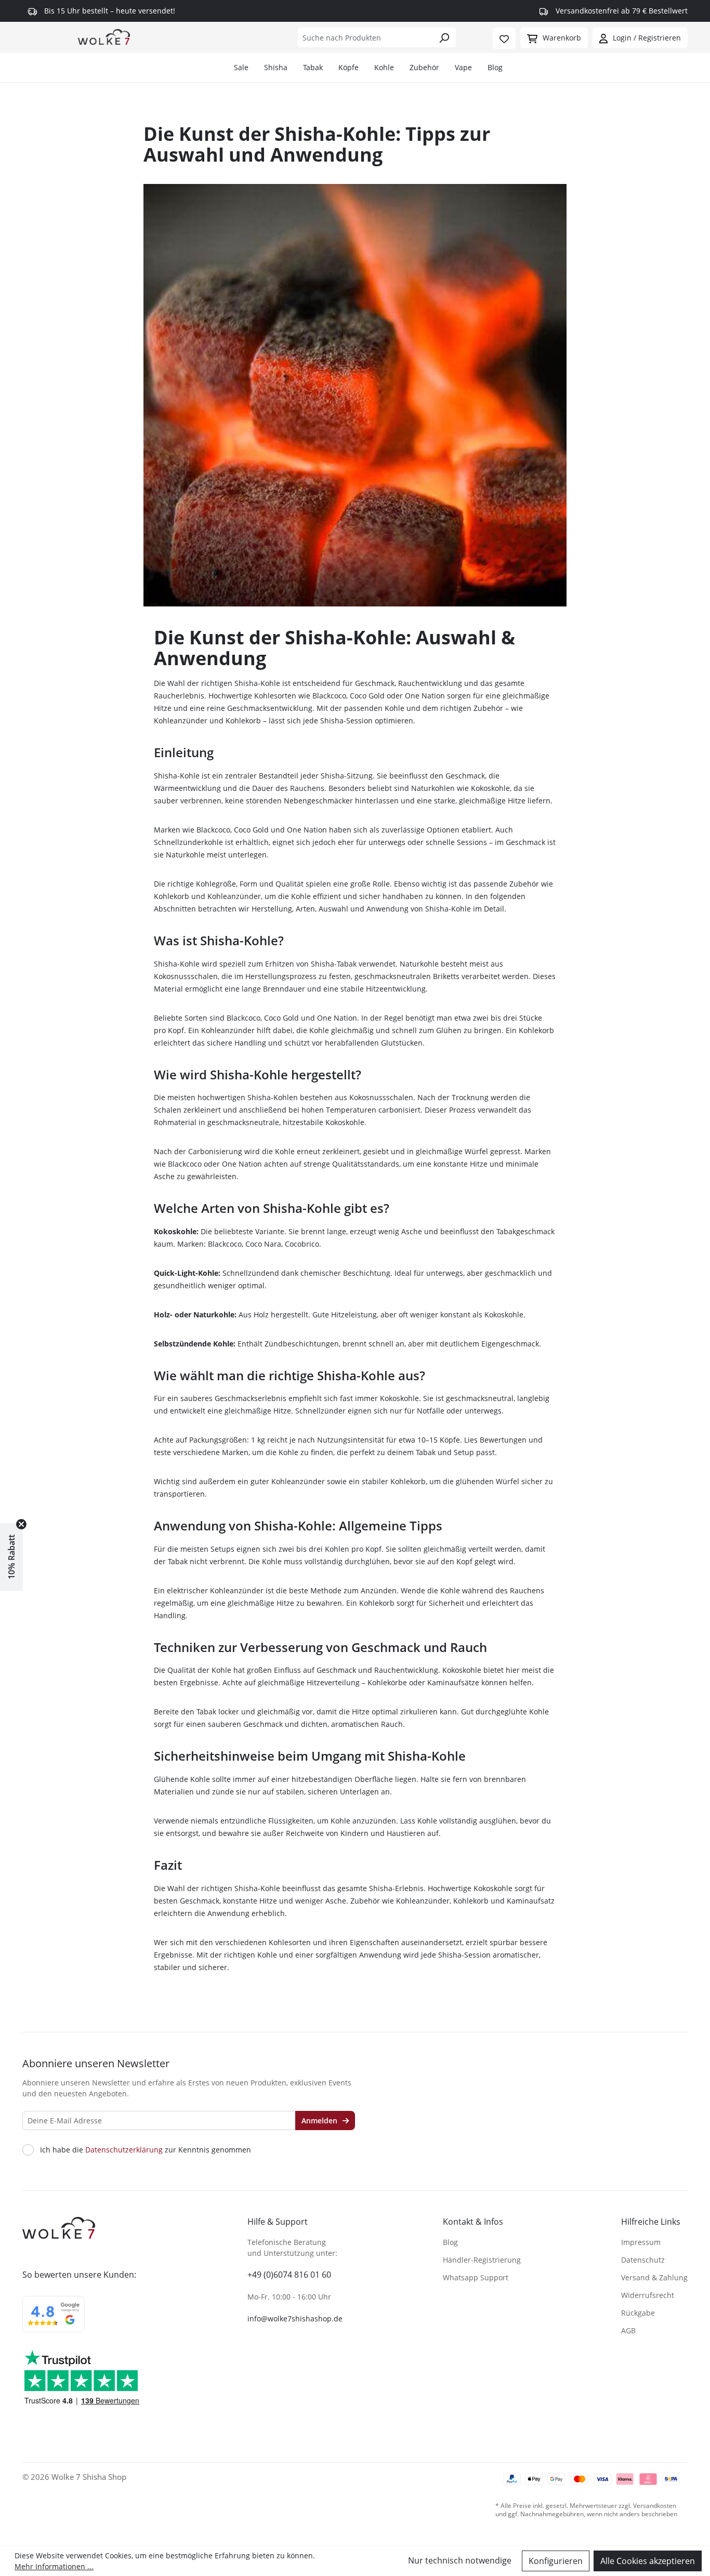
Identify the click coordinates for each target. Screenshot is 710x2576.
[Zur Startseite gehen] (104, 36)
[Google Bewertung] (54, 2321)
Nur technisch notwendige (460, 2560)
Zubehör (424, 67)
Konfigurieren (556, 2561)
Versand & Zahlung (654, 2277)
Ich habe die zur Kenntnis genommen (146, 2150)
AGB (628, 2330)
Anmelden (320, 2121)
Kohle (384, 67)
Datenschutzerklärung (124, 2150)
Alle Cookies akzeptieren (648, 2561)
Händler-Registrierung (482, 2260)
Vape (463, 67)
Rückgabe (638, 2313)
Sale (241, 67)
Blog (495, 67)
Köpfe (349, 67)
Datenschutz (643, 2260)
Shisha (276, 67)
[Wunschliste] (504, 38)
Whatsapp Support (476, 2277)
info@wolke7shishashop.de (295, 2319)
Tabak (313, 67)
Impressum (641, 2242)
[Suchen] (444, 37)
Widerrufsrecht (648, 2295)
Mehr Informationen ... (54, 2566)
